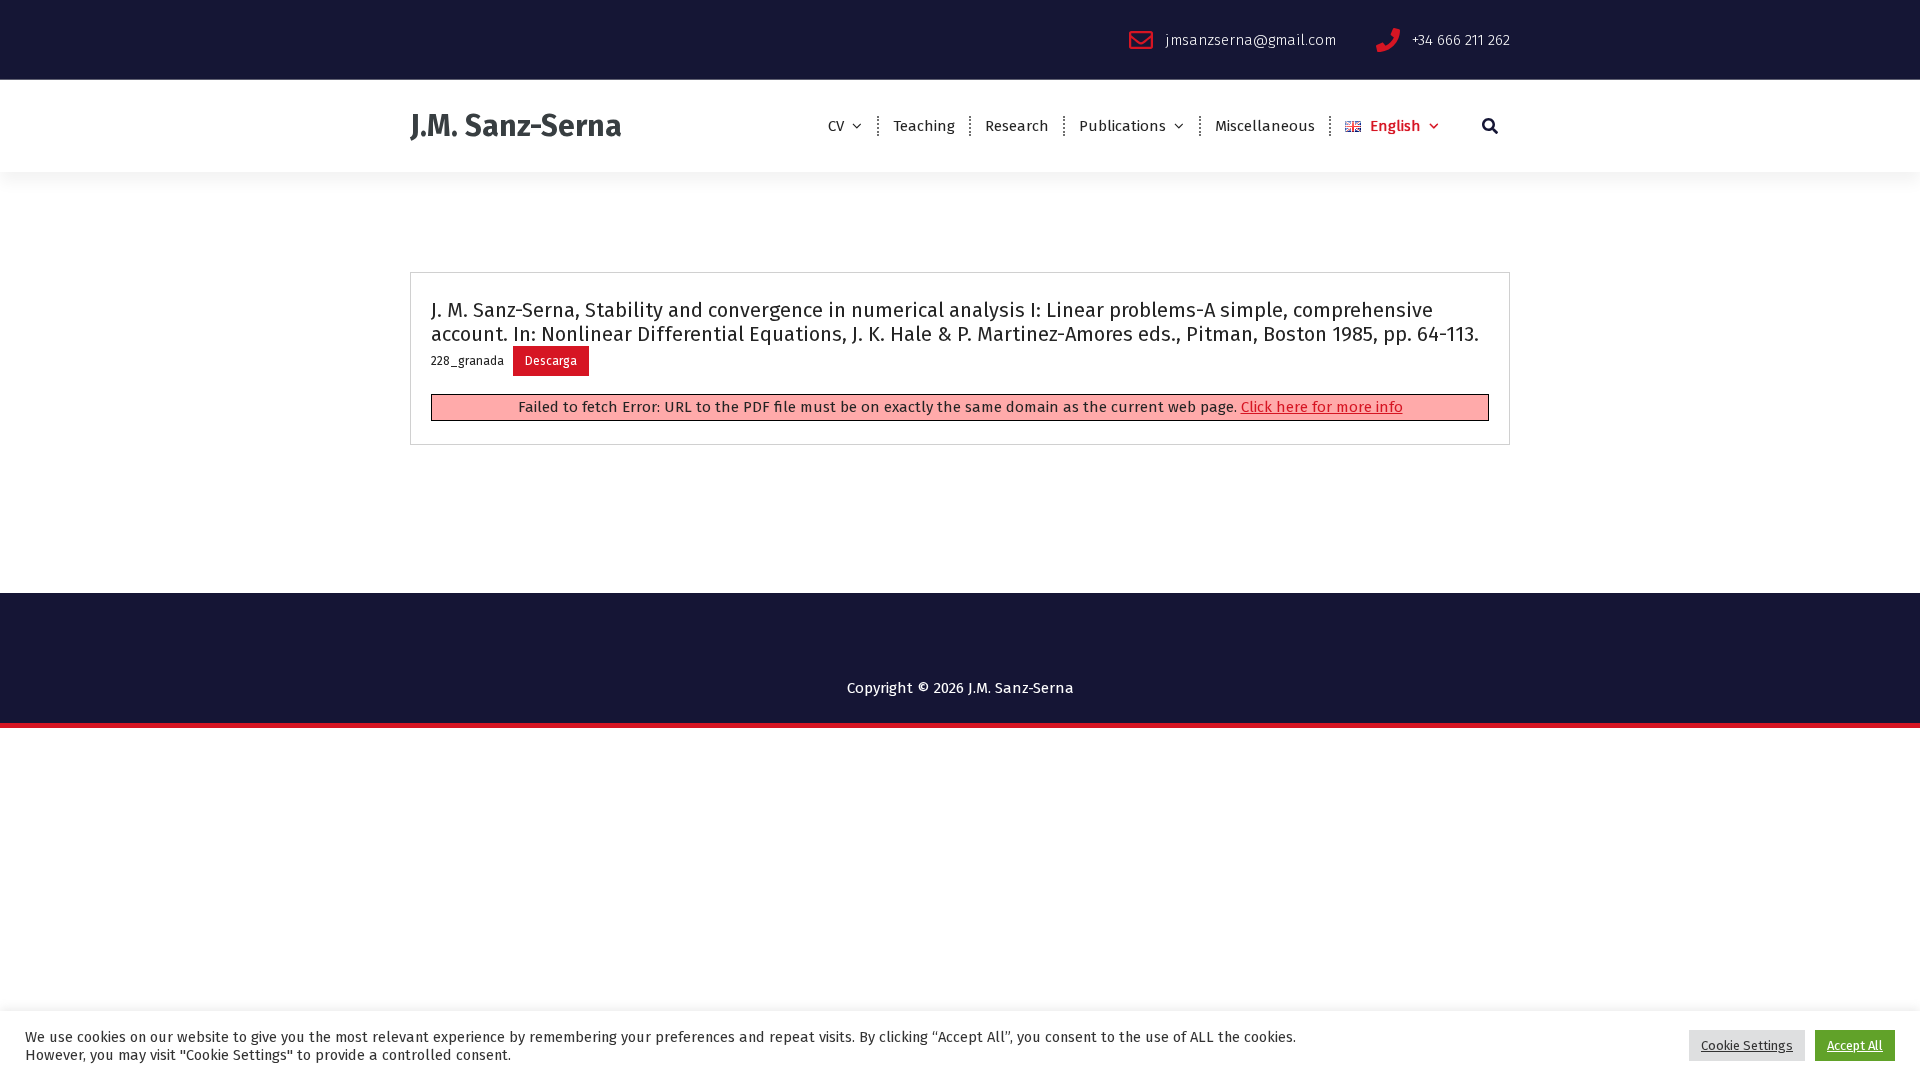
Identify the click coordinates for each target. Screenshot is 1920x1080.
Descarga (551, 361)
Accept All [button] (1855, 1045)
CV (836, 126)
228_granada (467, 361)
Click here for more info (1322, 407)
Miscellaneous (1265, 126)
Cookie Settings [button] (1747, 1045)
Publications (1122, 126)
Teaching (924, 126)
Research (1017, 126)
